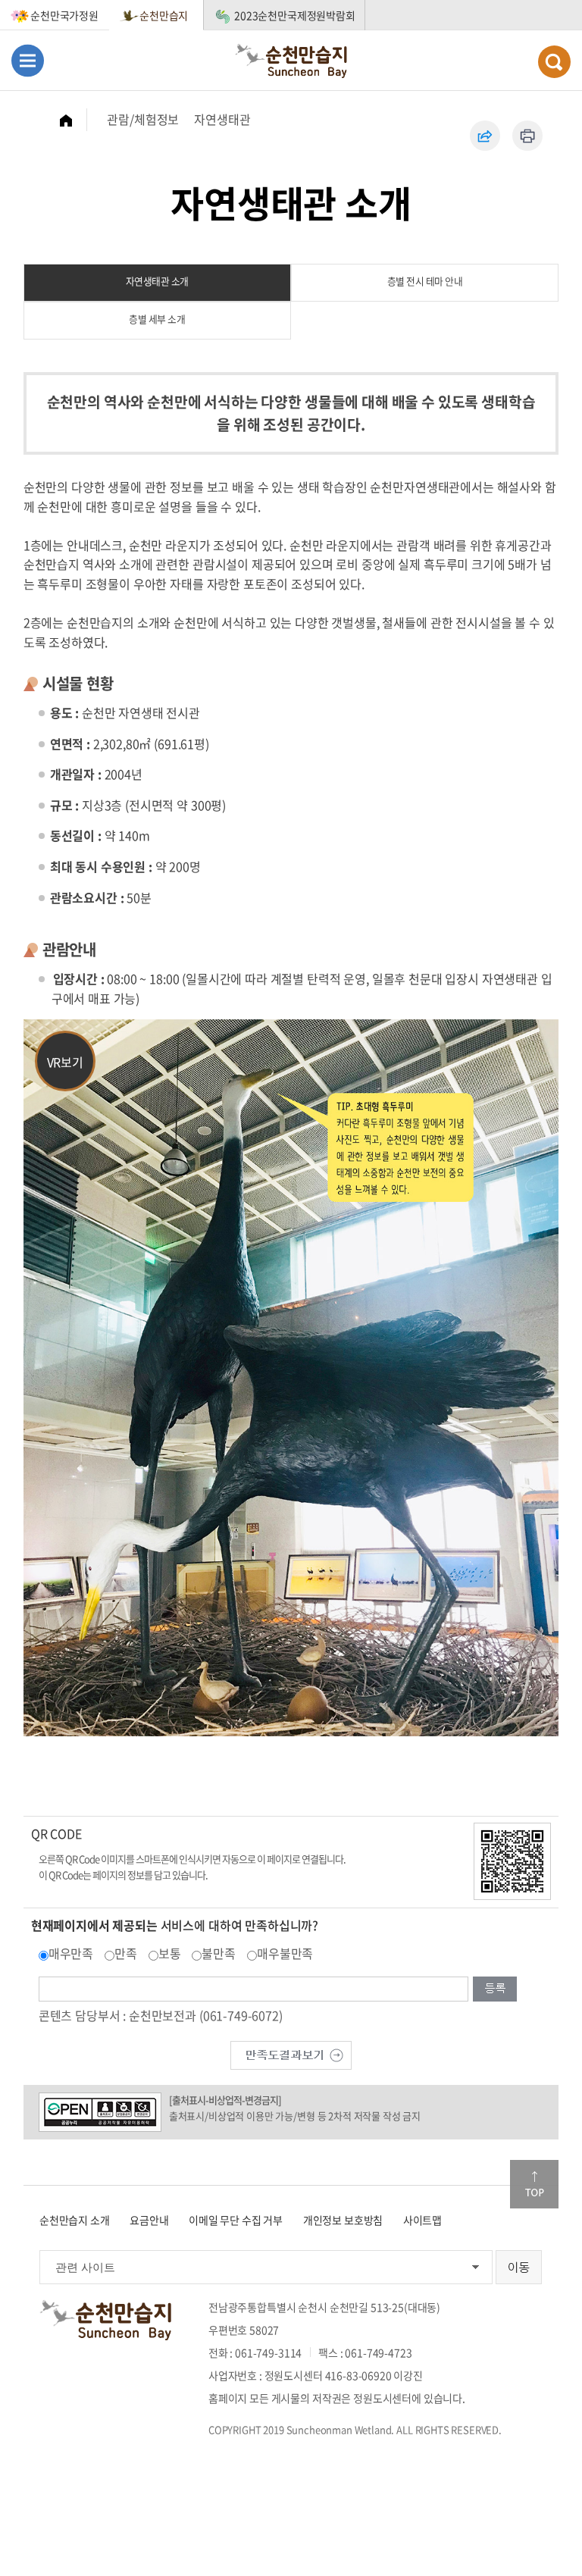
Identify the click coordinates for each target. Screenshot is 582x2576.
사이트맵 (422, 2220)
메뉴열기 (28, 60)
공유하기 (485, 136)
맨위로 (534, 2184)
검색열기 (554, 62)
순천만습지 (164, 15)
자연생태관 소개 (157, 281)
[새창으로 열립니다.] (291, 2053)
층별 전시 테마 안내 (425, 281)
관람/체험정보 (143, 119)
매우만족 (71, 1953)
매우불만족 (285, 1953)
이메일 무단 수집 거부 (236, 2220)
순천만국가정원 (64, 15)
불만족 (219, 1953)
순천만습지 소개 (75, 2220)
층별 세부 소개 (157, 319)
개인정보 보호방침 (343, 2220)
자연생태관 (222, 119)
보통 (170, 1953)
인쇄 (527, 136)
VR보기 (65, 1062)
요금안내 (149, 2220)
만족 (126, 1953)
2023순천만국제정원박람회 (295, 15)
